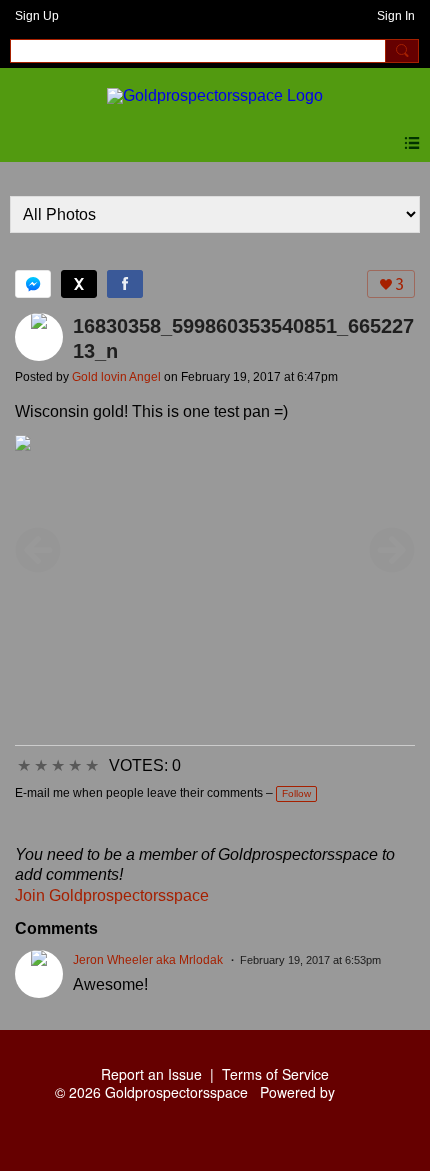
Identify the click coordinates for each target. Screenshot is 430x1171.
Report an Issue (151, 1074)
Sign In (396, 16)
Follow (296, 793)
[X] (79, 284)
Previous (38, 550)
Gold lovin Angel (116, 377)
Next (392, 550)
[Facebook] (125, 284)
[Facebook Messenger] (33, 284)
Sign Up (37, 16)
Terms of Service (275, 1074)
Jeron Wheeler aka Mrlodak (148, 960)
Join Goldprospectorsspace (112, 895)
